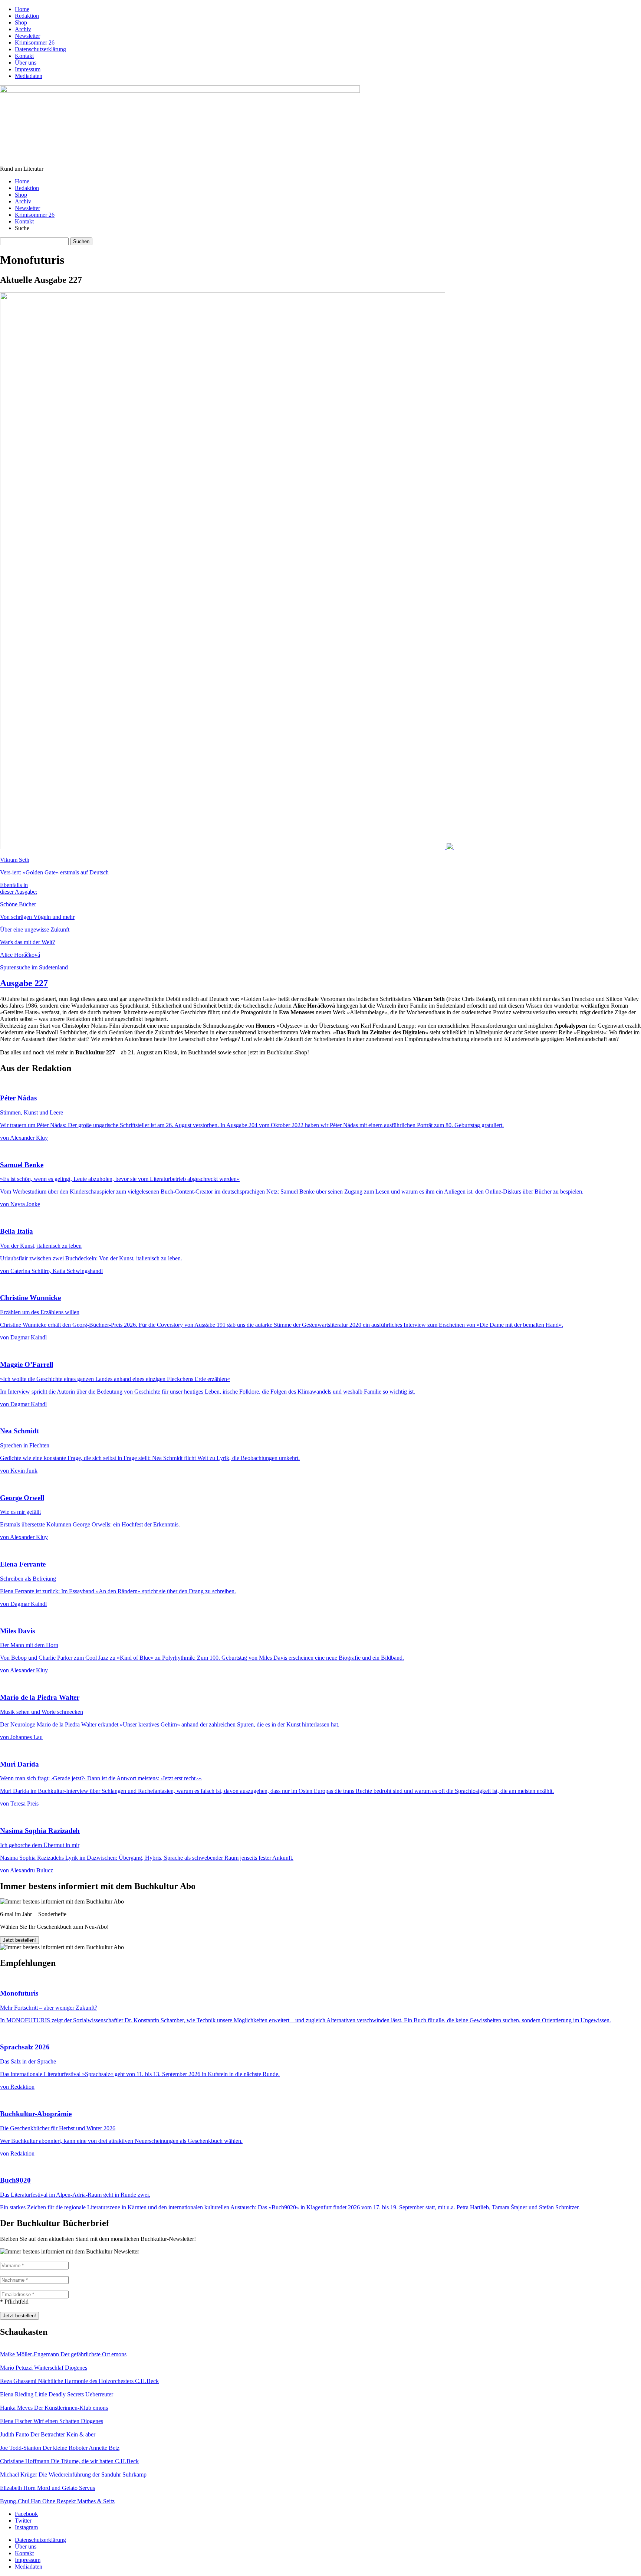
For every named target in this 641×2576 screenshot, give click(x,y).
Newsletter (27, 36)
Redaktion (27, 16)
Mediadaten (29, 76)
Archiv (23, 29)
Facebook (26, 2514)
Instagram (26, 2527)
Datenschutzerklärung (40, 49)
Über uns (26, 63)
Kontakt (24, 56)
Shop (21, 22)
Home (22, 9)
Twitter (23, 2521)
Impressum (28, 69)
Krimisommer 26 (35, 42)
